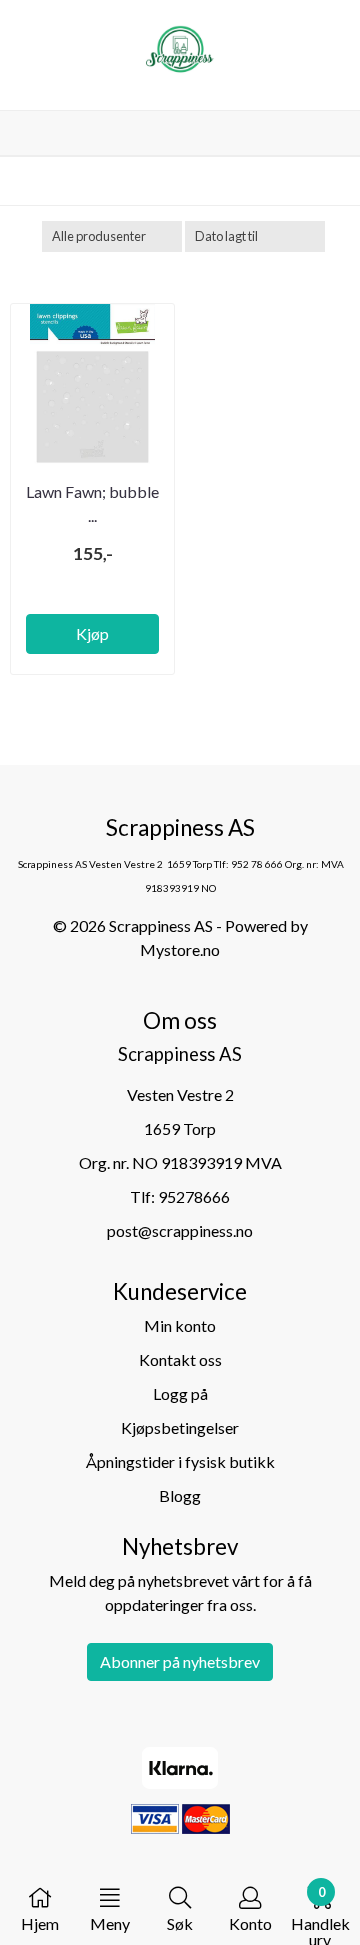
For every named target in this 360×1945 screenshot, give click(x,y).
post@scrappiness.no (180, 1230)
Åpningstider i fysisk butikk (180, 1461)
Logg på (180, 1393)
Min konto (180, 1325)
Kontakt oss (180, 1359)
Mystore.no (180, 949)
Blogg (180, 1495)
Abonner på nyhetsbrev (180, 1661)
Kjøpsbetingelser (180, 1427)
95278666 (194, 1196)
